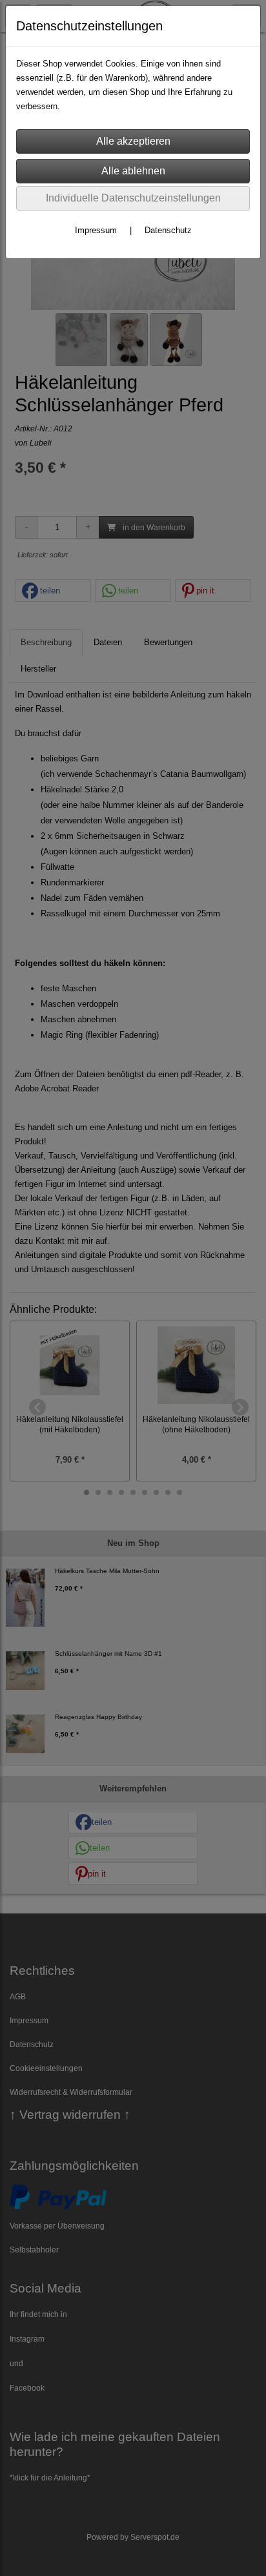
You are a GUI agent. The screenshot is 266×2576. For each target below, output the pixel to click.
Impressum (96, 230)
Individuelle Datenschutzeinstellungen (133, 198)
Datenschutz (168, 230)
